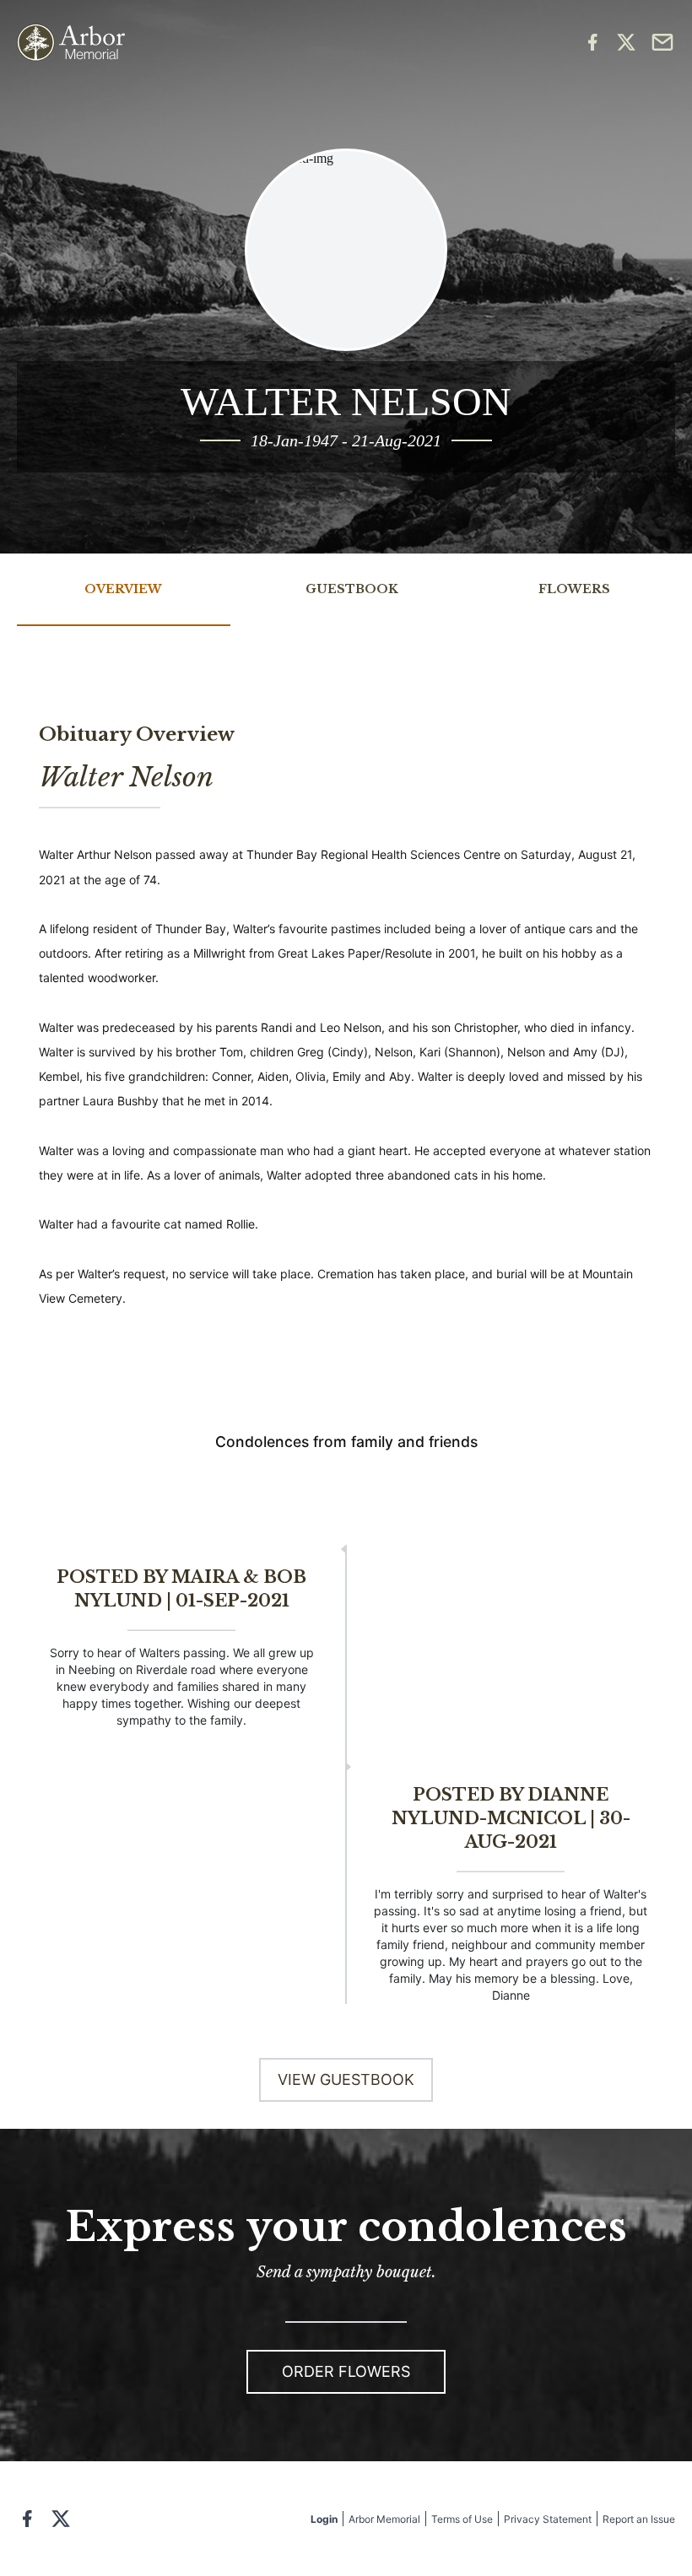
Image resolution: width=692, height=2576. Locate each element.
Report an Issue (639, 2519)
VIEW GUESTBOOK (346, 2079)
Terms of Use (462, 2519)
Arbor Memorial (384, 2519)
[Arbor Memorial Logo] (71, 43)
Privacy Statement (548, 2519)
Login (324, 2519)
